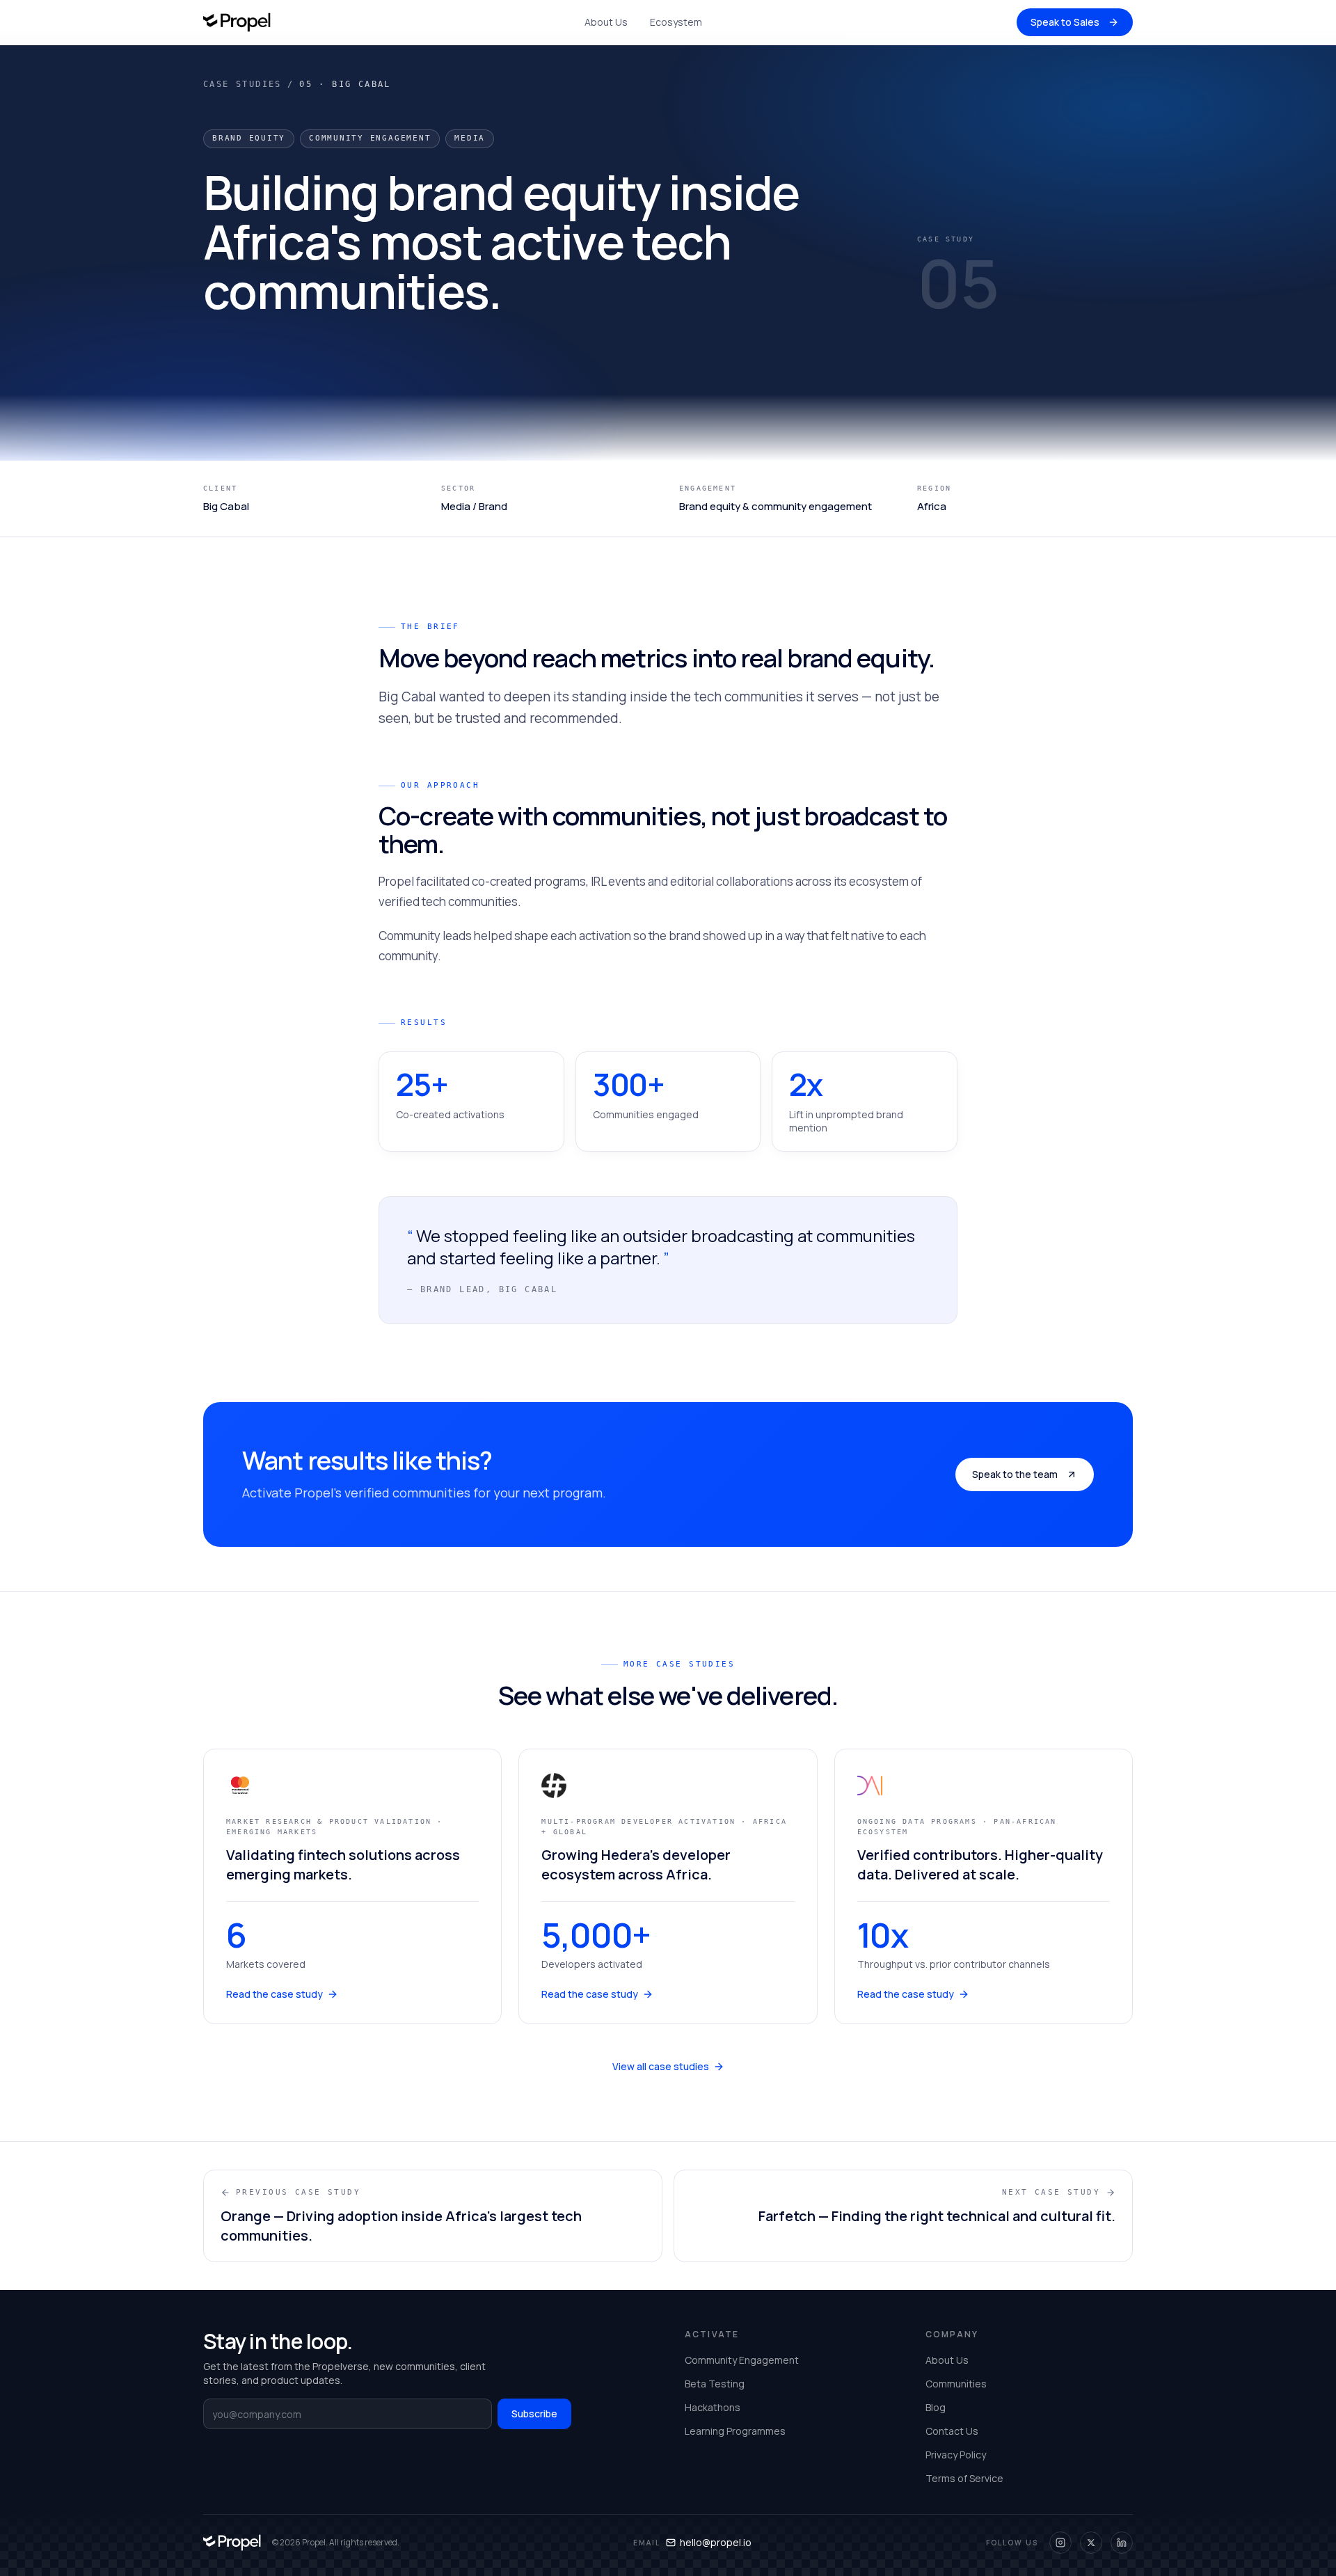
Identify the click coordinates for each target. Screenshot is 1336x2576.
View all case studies (661, 2066)
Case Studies (242, 84)
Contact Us (952, 2431)
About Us (606, 22)
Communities (956, 2384)
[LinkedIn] (1122, 2543)
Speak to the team (1015, 1474)
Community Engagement (742, 2360)
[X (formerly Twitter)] (1091, 2543)
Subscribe (534, 2414)
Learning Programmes (735, 2431)
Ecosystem (676, 22)
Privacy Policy (956, 2455)
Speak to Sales (1065, 22)
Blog (936, 2407)
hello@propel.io (716, 2542)
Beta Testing (715, 2384)
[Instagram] (1060, 2543)
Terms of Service (964, 2478)
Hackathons (713, 2407)
